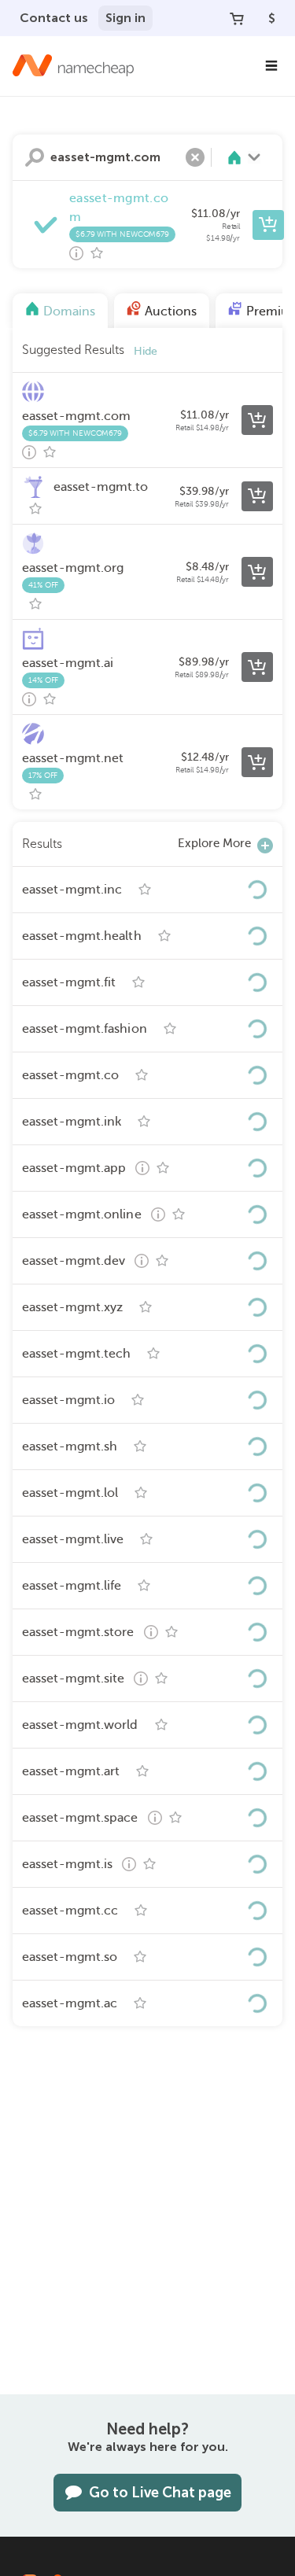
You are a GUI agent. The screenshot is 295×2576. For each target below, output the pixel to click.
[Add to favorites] (97, 253)
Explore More (214, 843)
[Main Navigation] (271, 66)
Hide (146, 351)
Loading (257, 890)
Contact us (54, 18)
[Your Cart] (237, 18)
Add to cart (268, 225)
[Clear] (195, 157)
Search (35, 157)
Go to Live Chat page (160, 2493)
